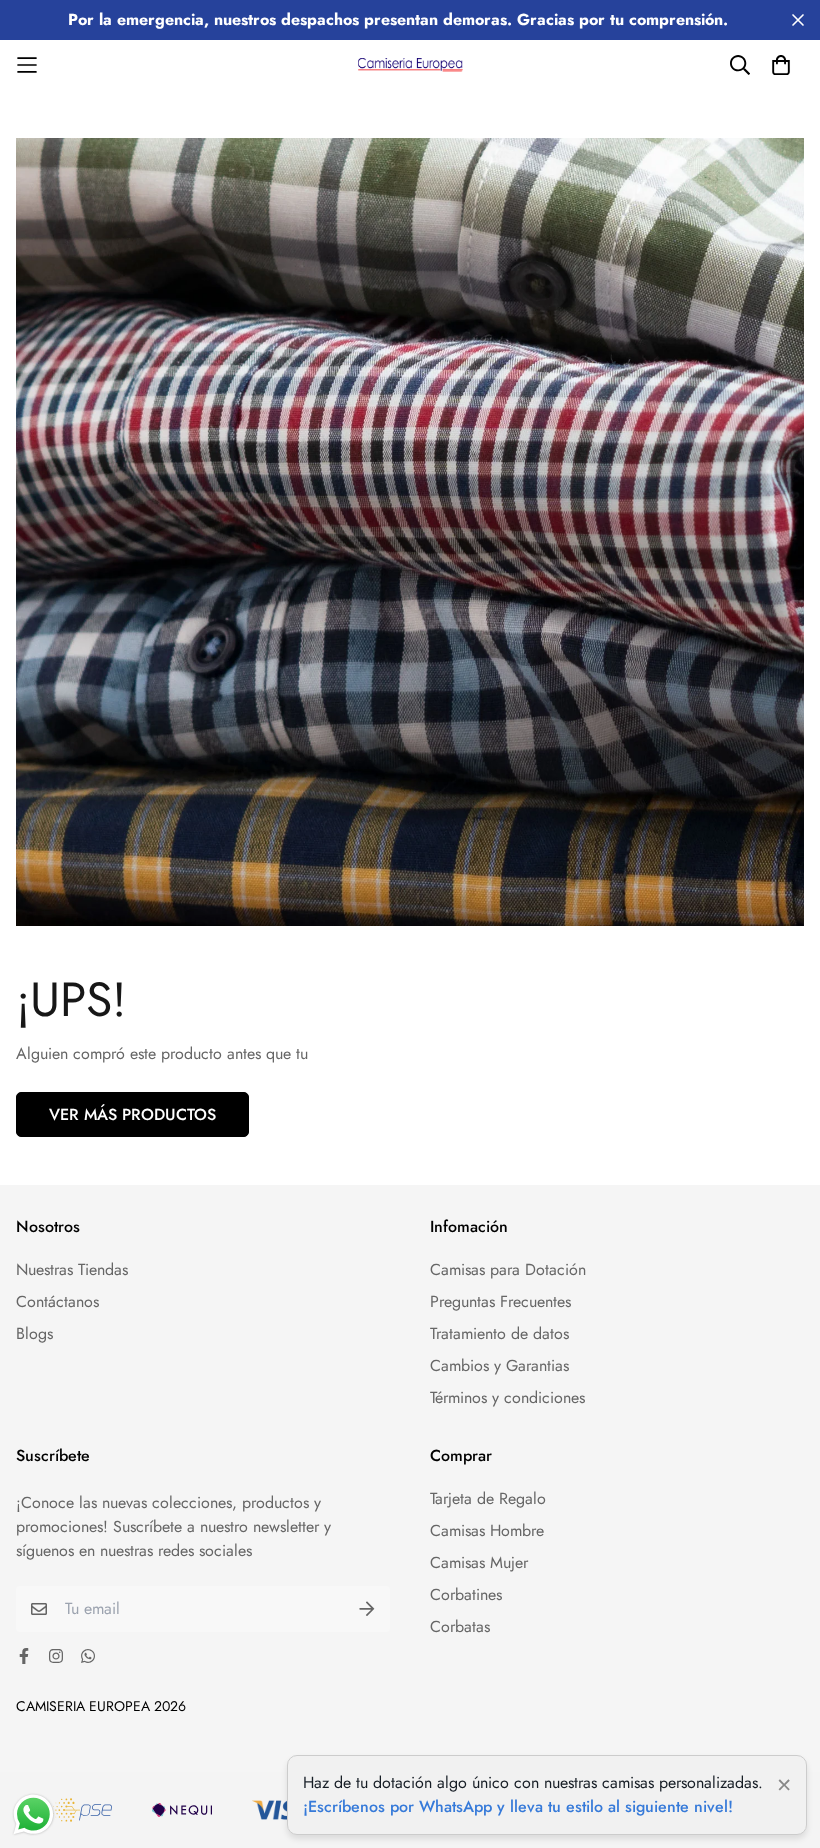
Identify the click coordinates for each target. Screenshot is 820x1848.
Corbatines (466, 1594)
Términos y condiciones (507, 1397)
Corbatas (460, 1626)
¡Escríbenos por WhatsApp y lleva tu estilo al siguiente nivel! (518, 1806)
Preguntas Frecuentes (500, 1301)
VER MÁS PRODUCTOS (132, 1114)
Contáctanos (57, 1301)
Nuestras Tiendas (72, 1269)
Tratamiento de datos (499, 1333)
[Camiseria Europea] (410, 65)
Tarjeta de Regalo (488, 1498)
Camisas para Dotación (508, 1269)
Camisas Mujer (479, 1562)
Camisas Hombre (487, 1530)
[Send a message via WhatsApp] (33, 1814)
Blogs (34, 1333)
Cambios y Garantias (499, 1365)
